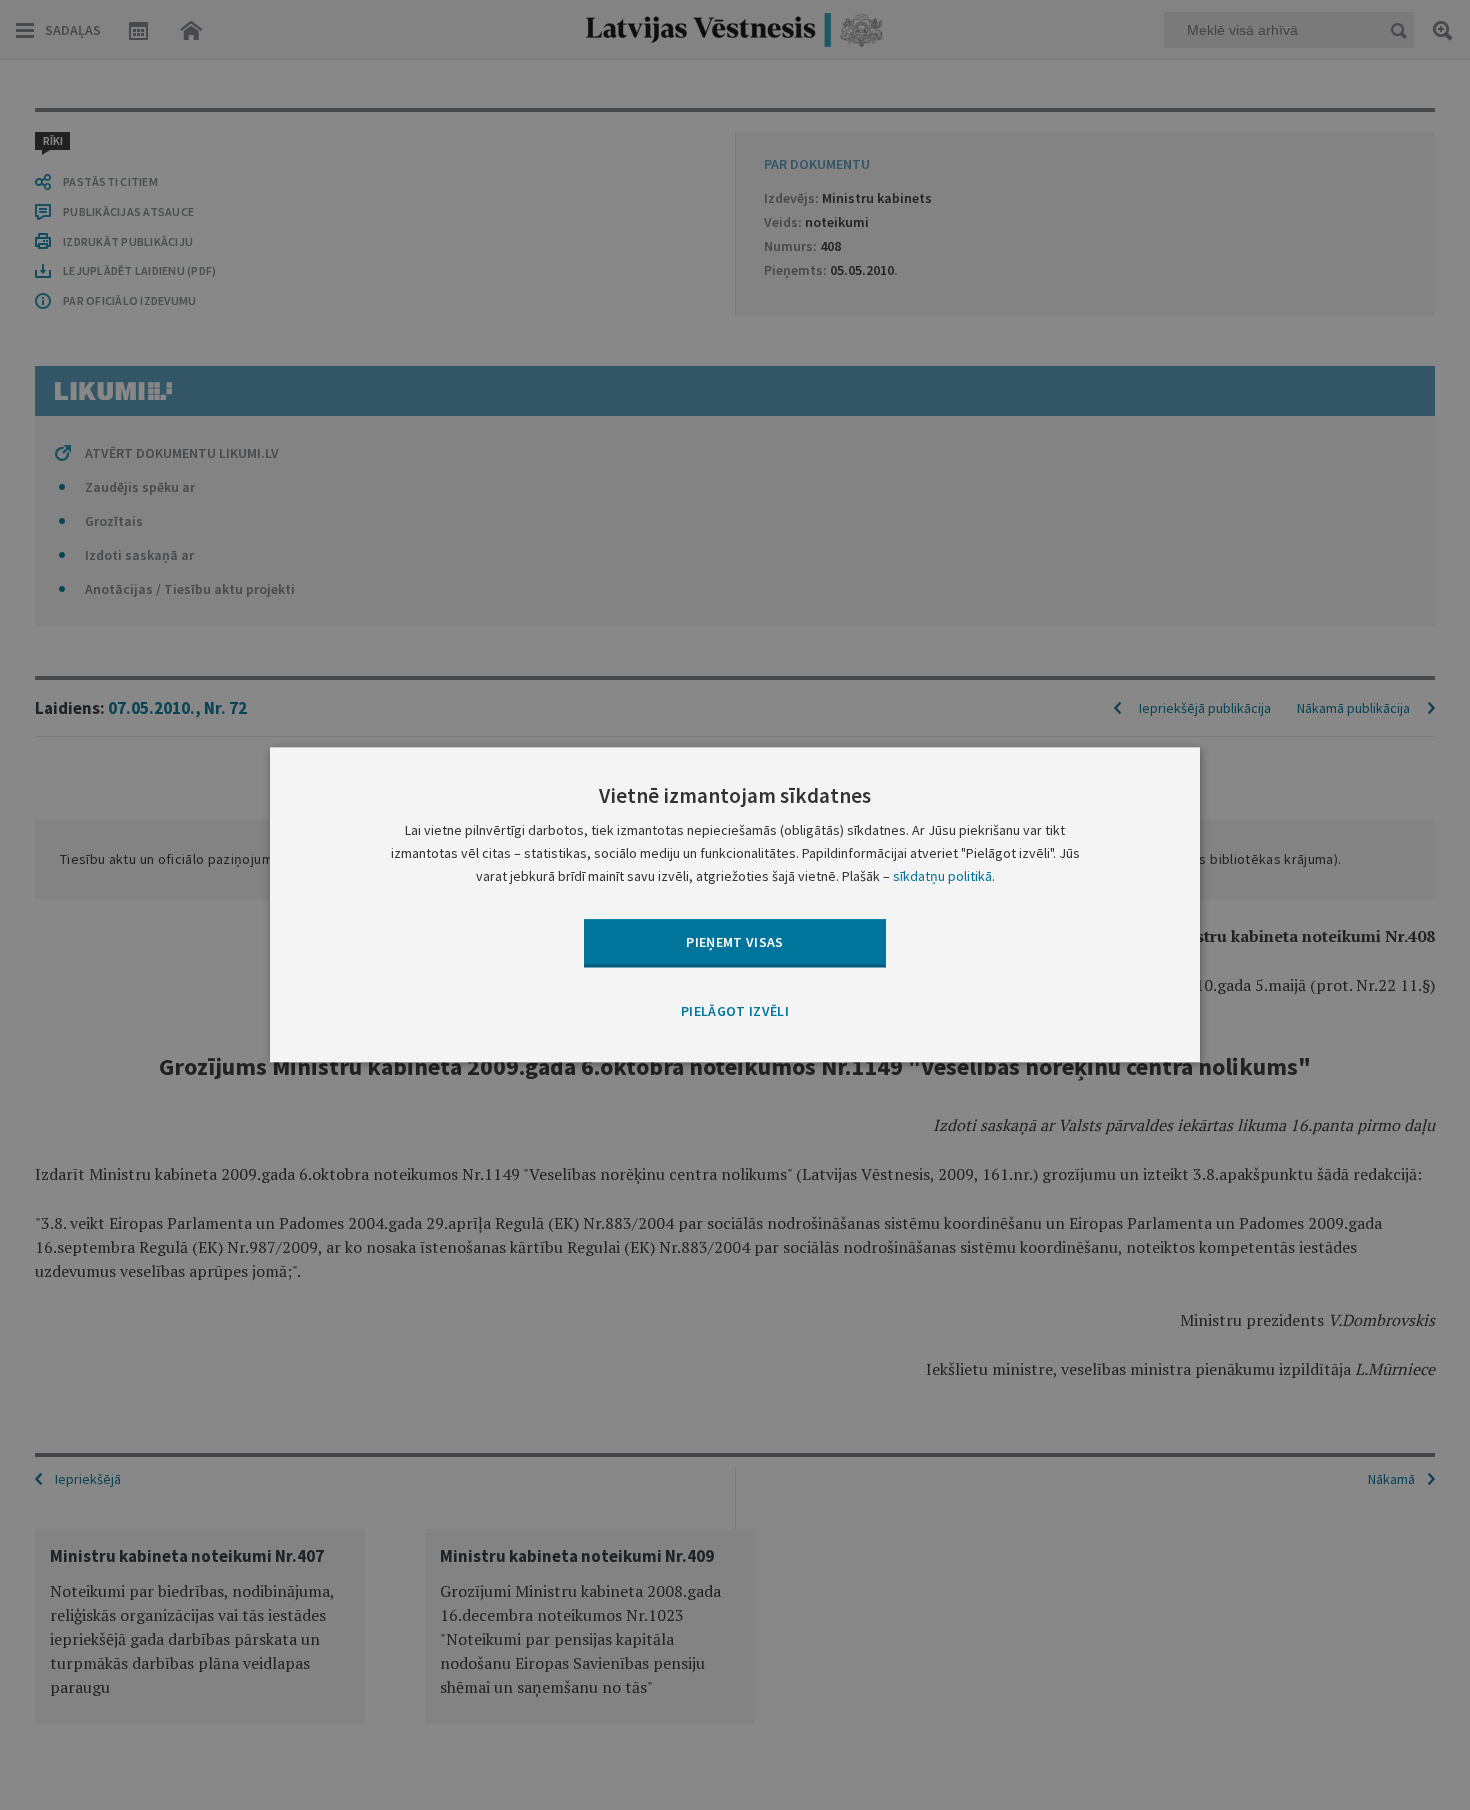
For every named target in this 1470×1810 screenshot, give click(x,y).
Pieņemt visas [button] (735, 942)
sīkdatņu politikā (942, 877)
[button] (735, 1012)
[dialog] (735, 904)
